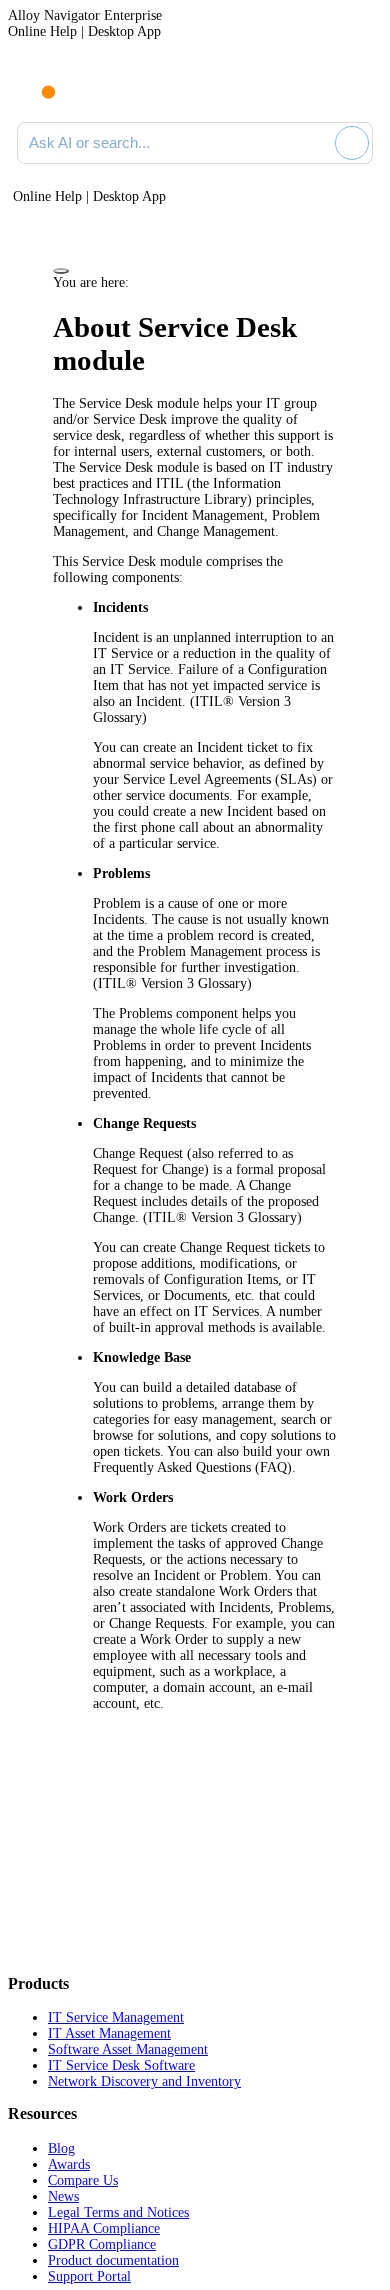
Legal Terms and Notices (118, 2212)
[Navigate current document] (357, 88)
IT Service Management (116, 2017)
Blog (61, 2148)
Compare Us (83, 2180)
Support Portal (89, 2276)
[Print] (61, 271)
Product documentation (113, 2260)
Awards (69, 2164)
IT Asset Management (109, 2033)
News (63, 2196)
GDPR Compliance (102, 2244)
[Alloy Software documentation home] (37, 82)
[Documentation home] (99, 88)
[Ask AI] (352, 143)
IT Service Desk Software (121, 2065)
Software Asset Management (128, 2049)
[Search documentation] (316, 143)
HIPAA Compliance (104, 2228)
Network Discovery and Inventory (144, 2081)
